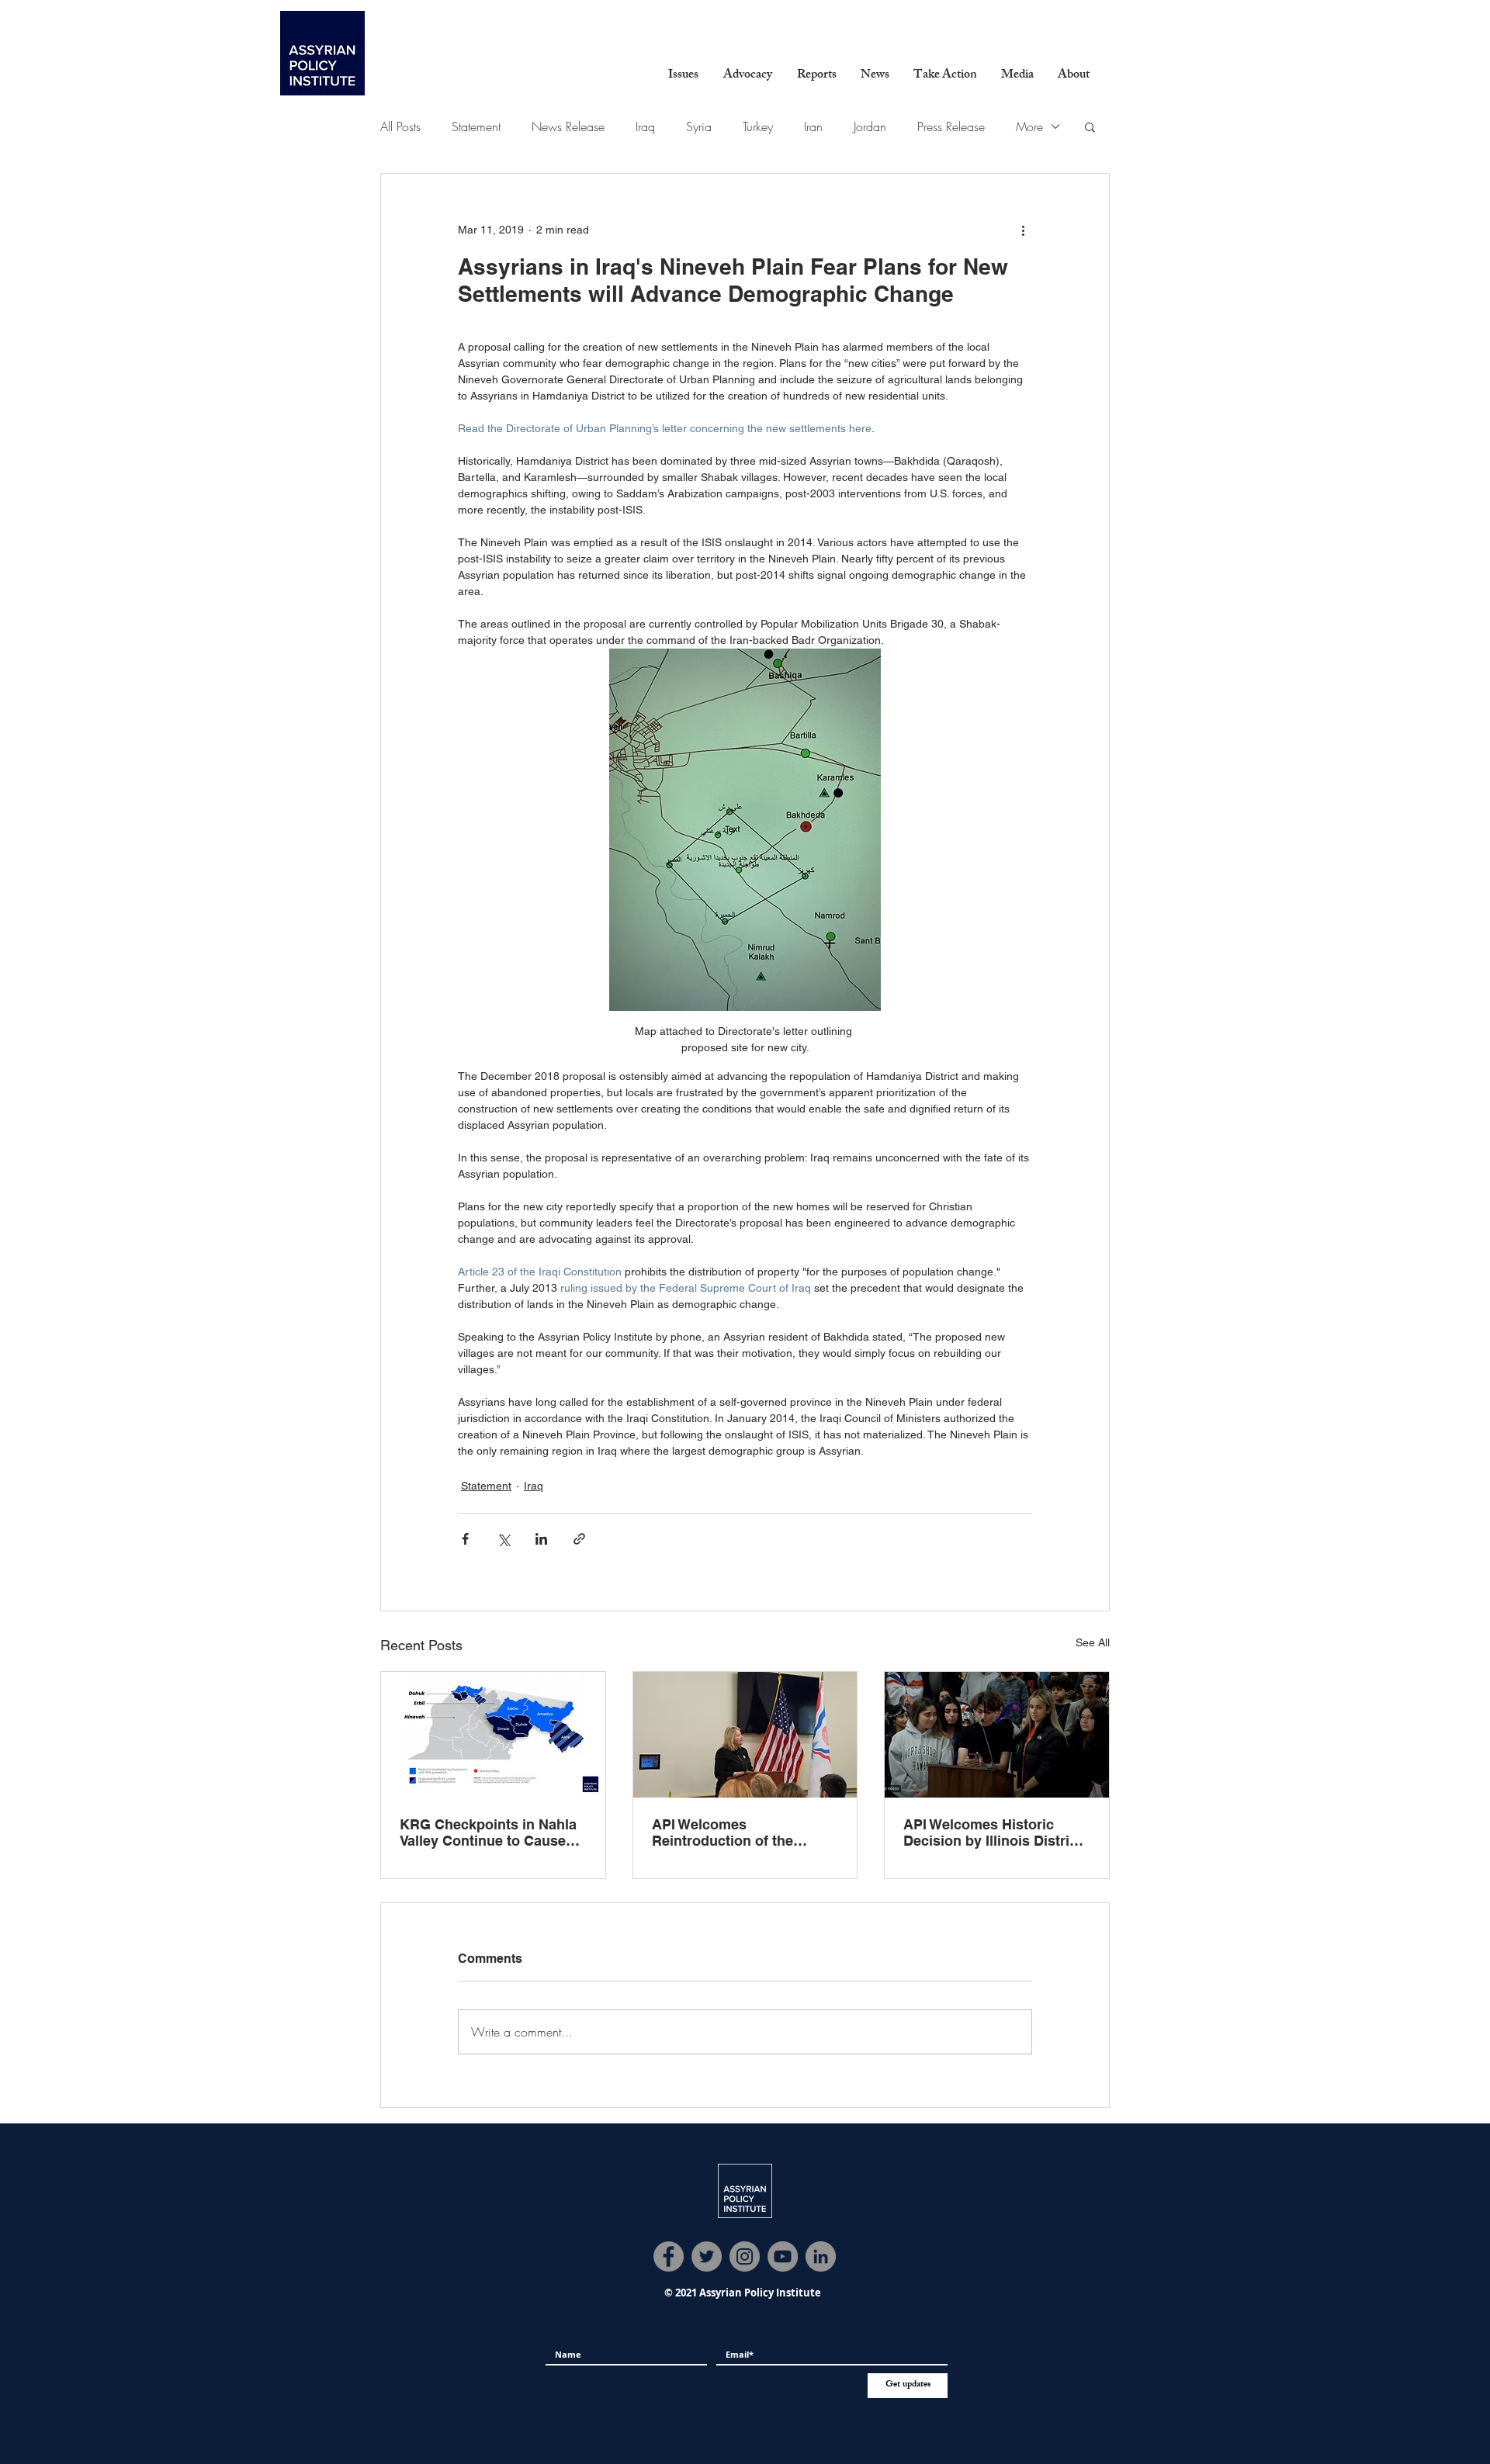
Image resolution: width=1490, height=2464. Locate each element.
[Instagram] (745, 2256)
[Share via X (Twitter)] (503, 1539)
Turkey (758, 126)
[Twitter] (707, 2256)
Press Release (951, 126)
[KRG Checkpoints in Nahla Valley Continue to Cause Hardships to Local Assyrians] (493, 1735)
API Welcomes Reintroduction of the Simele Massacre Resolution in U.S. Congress (722, 1832)
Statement (476, 126)
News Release (568, 126)
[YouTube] (783, 2256)
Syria (699, 126)
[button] (683, 76)
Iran (813, 126)
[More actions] (1023, 230)
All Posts (400, 126)
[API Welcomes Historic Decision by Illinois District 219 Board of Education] (997, 1735)
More (1029, 126)
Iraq (645, 126)
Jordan (870, 126)
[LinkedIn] (821, 2256)
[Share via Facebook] (465, 1539)
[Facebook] (669, 2256)
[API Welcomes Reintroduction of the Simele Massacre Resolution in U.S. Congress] (745, 1735)
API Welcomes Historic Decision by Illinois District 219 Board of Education (993, 1832)
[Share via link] (579, 1539)
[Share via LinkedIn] (541, 1539)
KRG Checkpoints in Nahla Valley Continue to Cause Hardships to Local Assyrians (488, 1832)
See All (1093, 1642)
